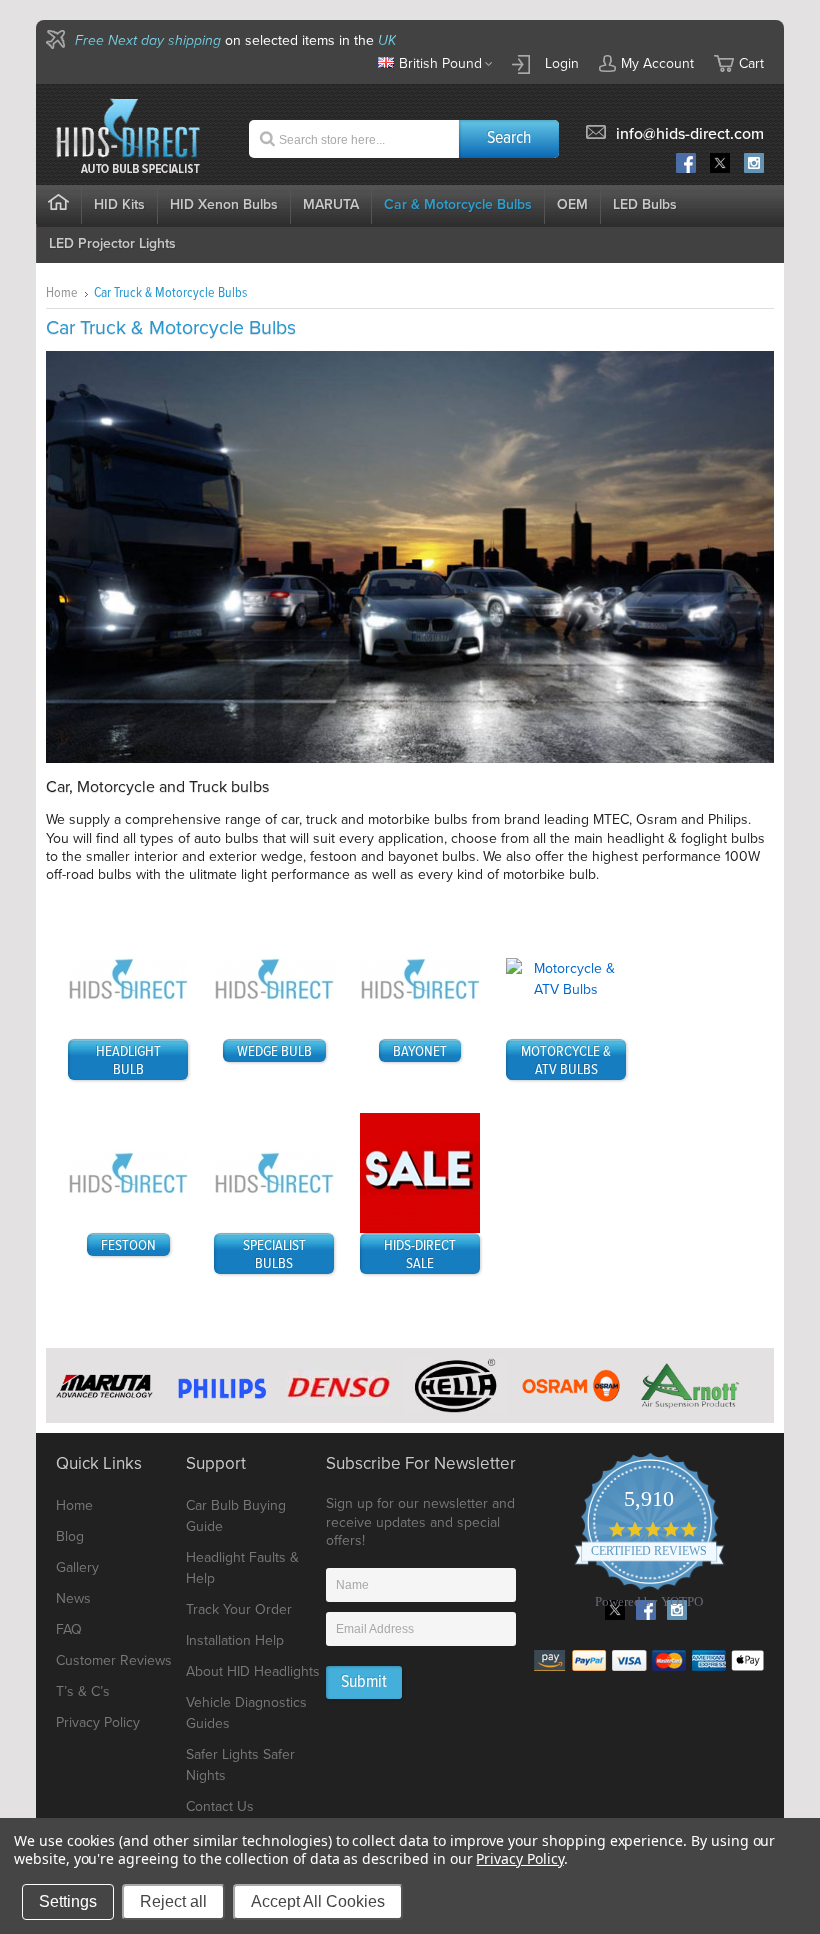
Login (562, 63)
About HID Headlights (253, 1671)
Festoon (128, 1246)
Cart (751, 63)
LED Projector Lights (112, 243)
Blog (70, 1536)
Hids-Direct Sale (420, 1255)
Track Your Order (239, 1609)
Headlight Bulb (128, 1061)
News (73, 1598)
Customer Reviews (114, 1660)
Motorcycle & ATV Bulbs (566, 1061)
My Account (657, 63)
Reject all (173, 1901)
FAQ (69, 1629)
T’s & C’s (83, 1691)
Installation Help (235, 1640)
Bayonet (420, 1052)
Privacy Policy (98, 1722)
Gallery (77, 1567)
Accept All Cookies (318, 1901)
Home (62, 293)
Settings (68, 1901)
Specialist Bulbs (274, 1255)
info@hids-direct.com (690, 134)
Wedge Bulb (274, 1052)
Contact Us (220, 1806)
